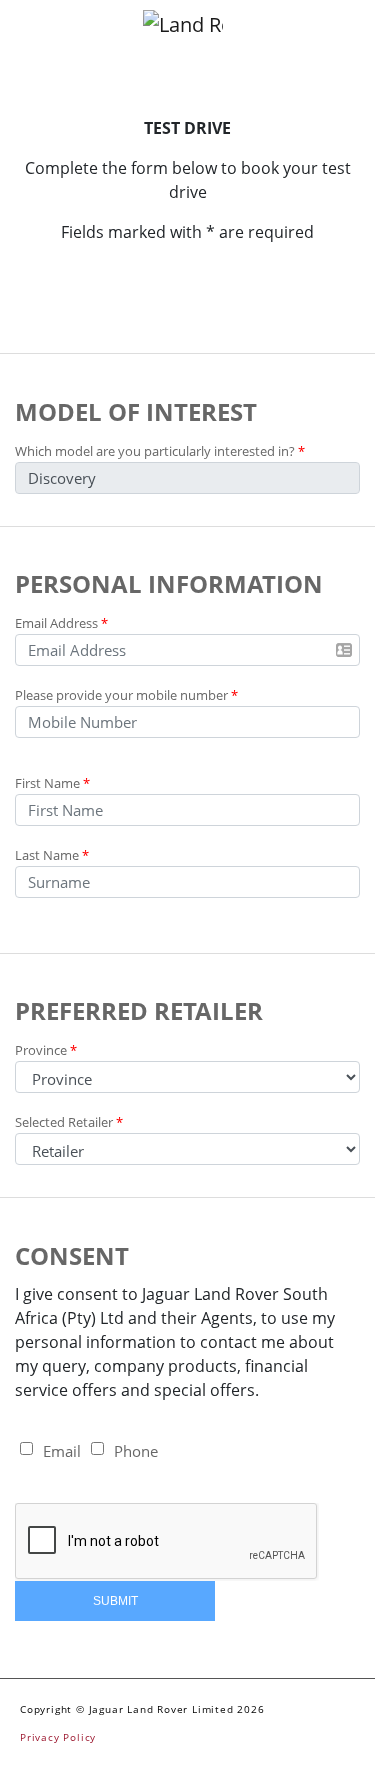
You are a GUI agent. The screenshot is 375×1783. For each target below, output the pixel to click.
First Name (52, 783)
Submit (115, 1601)
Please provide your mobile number (126, 695)
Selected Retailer (69, 1122)
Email (62, 1451)
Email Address (61, 623)
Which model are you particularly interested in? (160, 451)
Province (46, 1050)
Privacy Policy (58, 1737)
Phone (136, 1451)
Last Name (52, 855)
